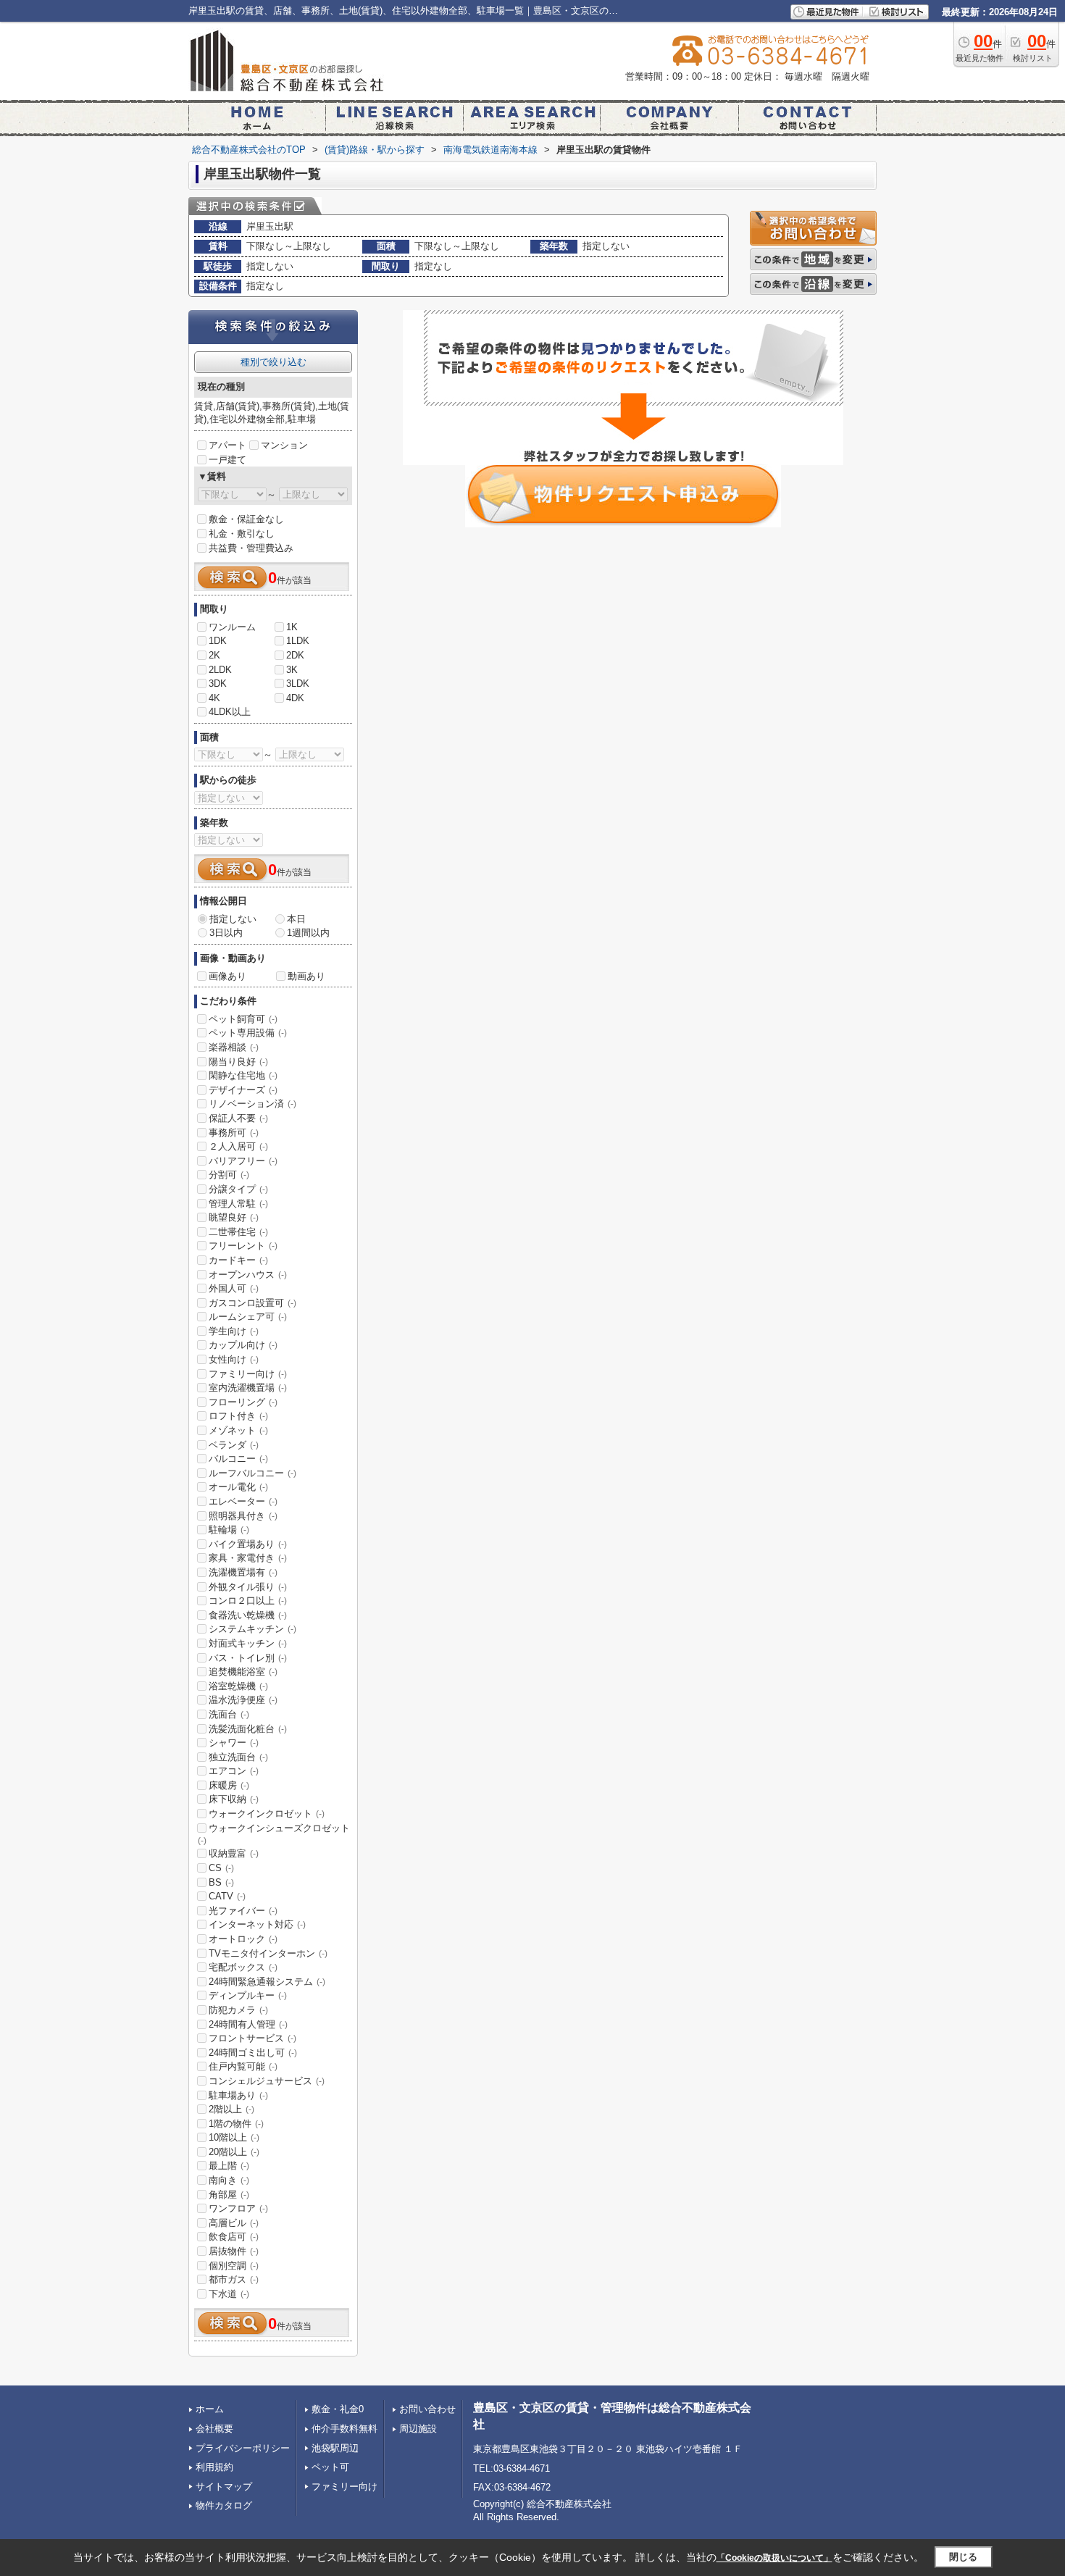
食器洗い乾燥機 (248, 1615)
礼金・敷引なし (242, 534)
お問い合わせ (427, 2409)
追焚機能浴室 (243, 1672)
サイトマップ (224, 2487)
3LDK (298, 683)
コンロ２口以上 (248, 1601)
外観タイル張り (248, 1587)
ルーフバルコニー (252, 1473)
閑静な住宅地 (243, 1075)
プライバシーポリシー (243, 2448)
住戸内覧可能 (243, 2066)
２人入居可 (238, 1146)
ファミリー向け (248, 1374)
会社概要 (214, 2429)
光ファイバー (243, 1911)
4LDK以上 (230, 712)
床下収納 (234, 1799)
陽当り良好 (238, 1062)
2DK (295, 655)
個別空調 (234, 2266)
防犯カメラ (238, 2010)
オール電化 (238, 1487)
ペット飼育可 (243, 1019)
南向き (229, 2180)
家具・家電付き (248, 1558)
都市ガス (234, 2279)
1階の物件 (236, 2124)
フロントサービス (252, 2038)
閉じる (963, 2557)
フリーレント (243, 1246)
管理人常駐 (238, 1204)
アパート (227, 445)
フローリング (243, 1402)
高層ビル (234, 2223)
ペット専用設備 (248, 1033)
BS (221, 1882)
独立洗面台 (238, 1757)
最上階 (229, 2166)
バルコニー (238, 1459)
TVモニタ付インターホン (268, 1953)
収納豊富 (234, 1853)
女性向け (234, 1359)
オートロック (243, 1939)
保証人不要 (238, 1118)
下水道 (229, 2294)
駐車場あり (238, 2095)
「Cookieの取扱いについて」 (774, 2558)
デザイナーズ (243, 1090)
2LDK (220, 670)
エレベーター (243, 1501)
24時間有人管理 (248, 2024)
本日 (296, 919)
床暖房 (229, 1785)
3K (292, 670)
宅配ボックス (243, 1967)
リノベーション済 (252, 1104)
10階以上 (234, 2137)
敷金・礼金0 (338, 2409)
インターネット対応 (257, 1924)
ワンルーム (232, 627)
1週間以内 (308, 933)
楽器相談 (234, 1047)
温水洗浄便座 (243, 1700)
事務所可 (234, 1133)
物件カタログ (224, 2505)
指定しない (233, 919)
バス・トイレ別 (248, 1658)
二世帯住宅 (238, 1232)
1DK (218, 641)
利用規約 (214, 2467)
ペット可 (330, 2467)
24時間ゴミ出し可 (253, 2053)
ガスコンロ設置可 (252, 1303)
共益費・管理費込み (251, 548)
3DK (218, 683)
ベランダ (234, 1445)
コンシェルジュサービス (267, 2081)
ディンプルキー (248, 1995)
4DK (295, 698)
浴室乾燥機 (238, 1686)
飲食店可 (234, 2237)
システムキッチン (252, 1629)
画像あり (227, 976)
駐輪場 (229, 1530)
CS (221, 1868)
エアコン (234, 1771)
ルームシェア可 (248, 1317)
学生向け (234, 1331)
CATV (227, 1896)
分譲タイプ (238, 1189)
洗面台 (229, 1714)
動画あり (306, 976)
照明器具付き (243, 1516)
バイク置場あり (248, 1544)
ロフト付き (238, 1416)
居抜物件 (234, 2251)
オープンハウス (248, 1275)
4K (214, 698)
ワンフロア (238, 2208)
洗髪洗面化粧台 (248, 1729)
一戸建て (227, 460)
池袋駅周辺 (335, 2448)
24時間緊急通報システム (267, 1982)
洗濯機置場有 (243, 1572)
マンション (284, 445)
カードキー (238, 1260)
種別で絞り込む (273, 362)
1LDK (298, 641)
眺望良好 (234, 1217)
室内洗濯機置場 (248, 1388)
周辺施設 (418, 2429)
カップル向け (243, 1345)
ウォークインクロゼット (267, 1814)
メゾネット (238, 1430)
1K (292, 627)
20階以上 (234, 2152)
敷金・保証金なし (246, 519)
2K (214, 655)
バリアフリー (243, 1161)
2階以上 (231, 2109)
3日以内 (226, 933)
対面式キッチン (248, 1643)
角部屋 (229, 2195)
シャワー (234, 1743)
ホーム (210, 2409)
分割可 (229, 1175)
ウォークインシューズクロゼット (274, 1834)
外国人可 (234, 1288)
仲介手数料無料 (344, 2429)
